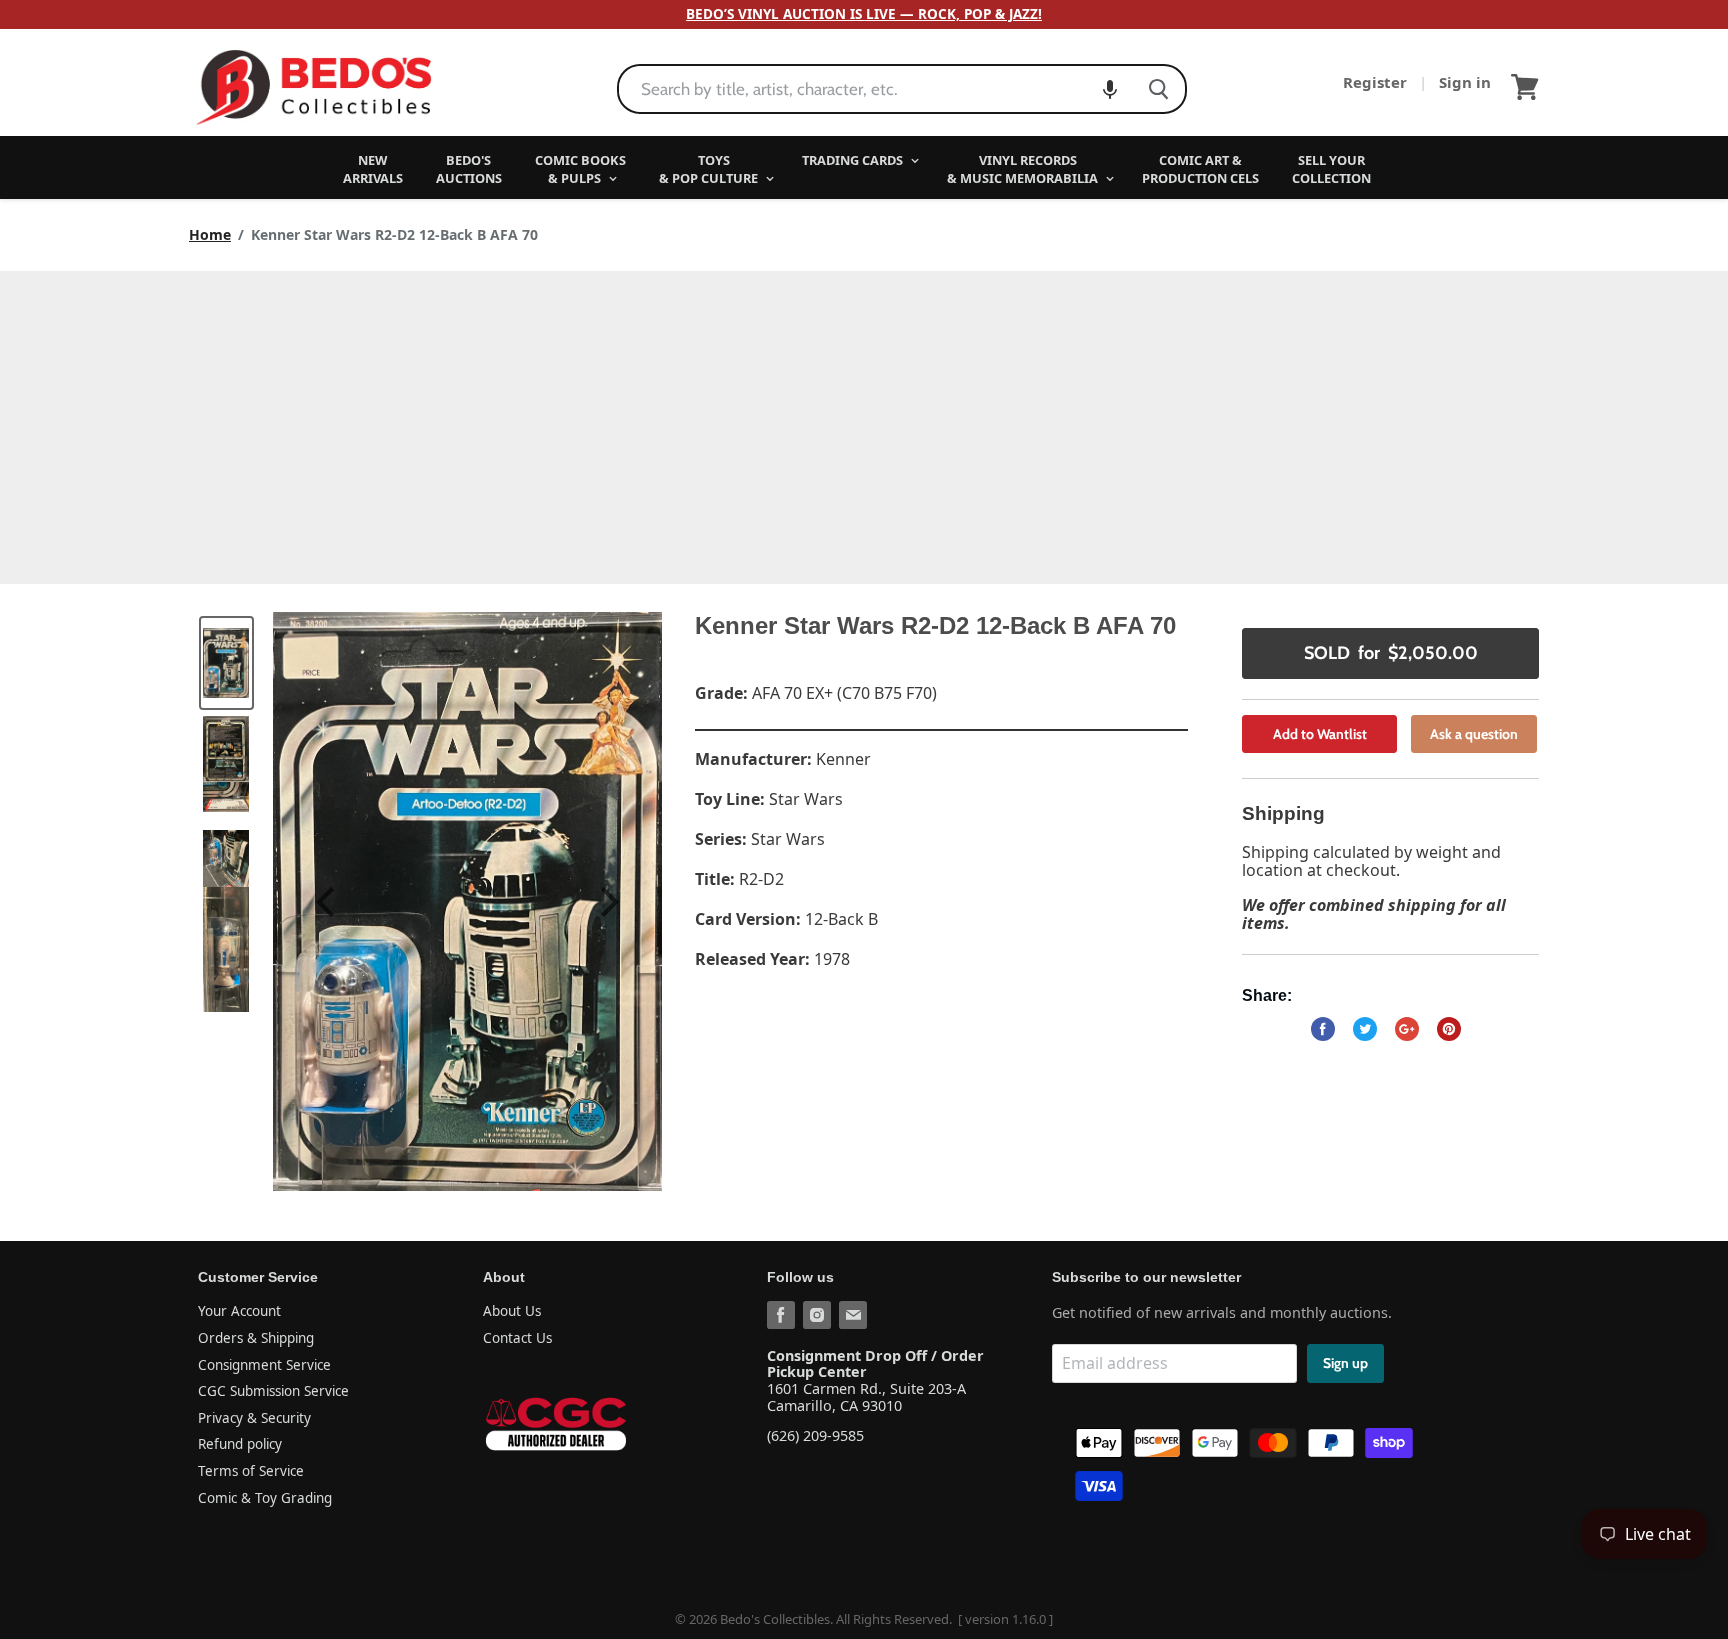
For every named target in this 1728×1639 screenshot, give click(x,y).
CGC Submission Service (273, 1391)
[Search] (1158, 89)
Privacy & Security (254, 1418)
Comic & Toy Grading (265, 1498)
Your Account (239, 1311)
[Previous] (328, 902)
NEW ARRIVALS (373, 169)
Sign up (1345, 1363)
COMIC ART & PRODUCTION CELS (1200, 169)
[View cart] (1525, 87)
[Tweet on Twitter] (1365, 1029)
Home (210, 235)
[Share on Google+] (1407, 1029)
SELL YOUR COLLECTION (1331, 169)
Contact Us (517, 1338)
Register (1377, 82)
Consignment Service (264, 1365)
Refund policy (240, 1444)
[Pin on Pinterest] (1449, 1029)
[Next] (607, 902)
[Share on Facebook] (1323, 1029)
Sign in (1465, 82)
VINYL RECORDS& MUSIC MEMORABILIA (1024, 169)
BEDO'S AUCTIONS (469, 169)
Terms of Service (251, 1471)
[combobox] (875, 89)
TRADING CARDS (854, 160)
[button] (1110, 89)
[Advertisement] (864, 421)
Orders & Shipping (256, 1338)
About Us (512, 1311)
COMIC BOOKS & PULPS (580, 169)
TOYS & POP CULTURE (710, 169)
